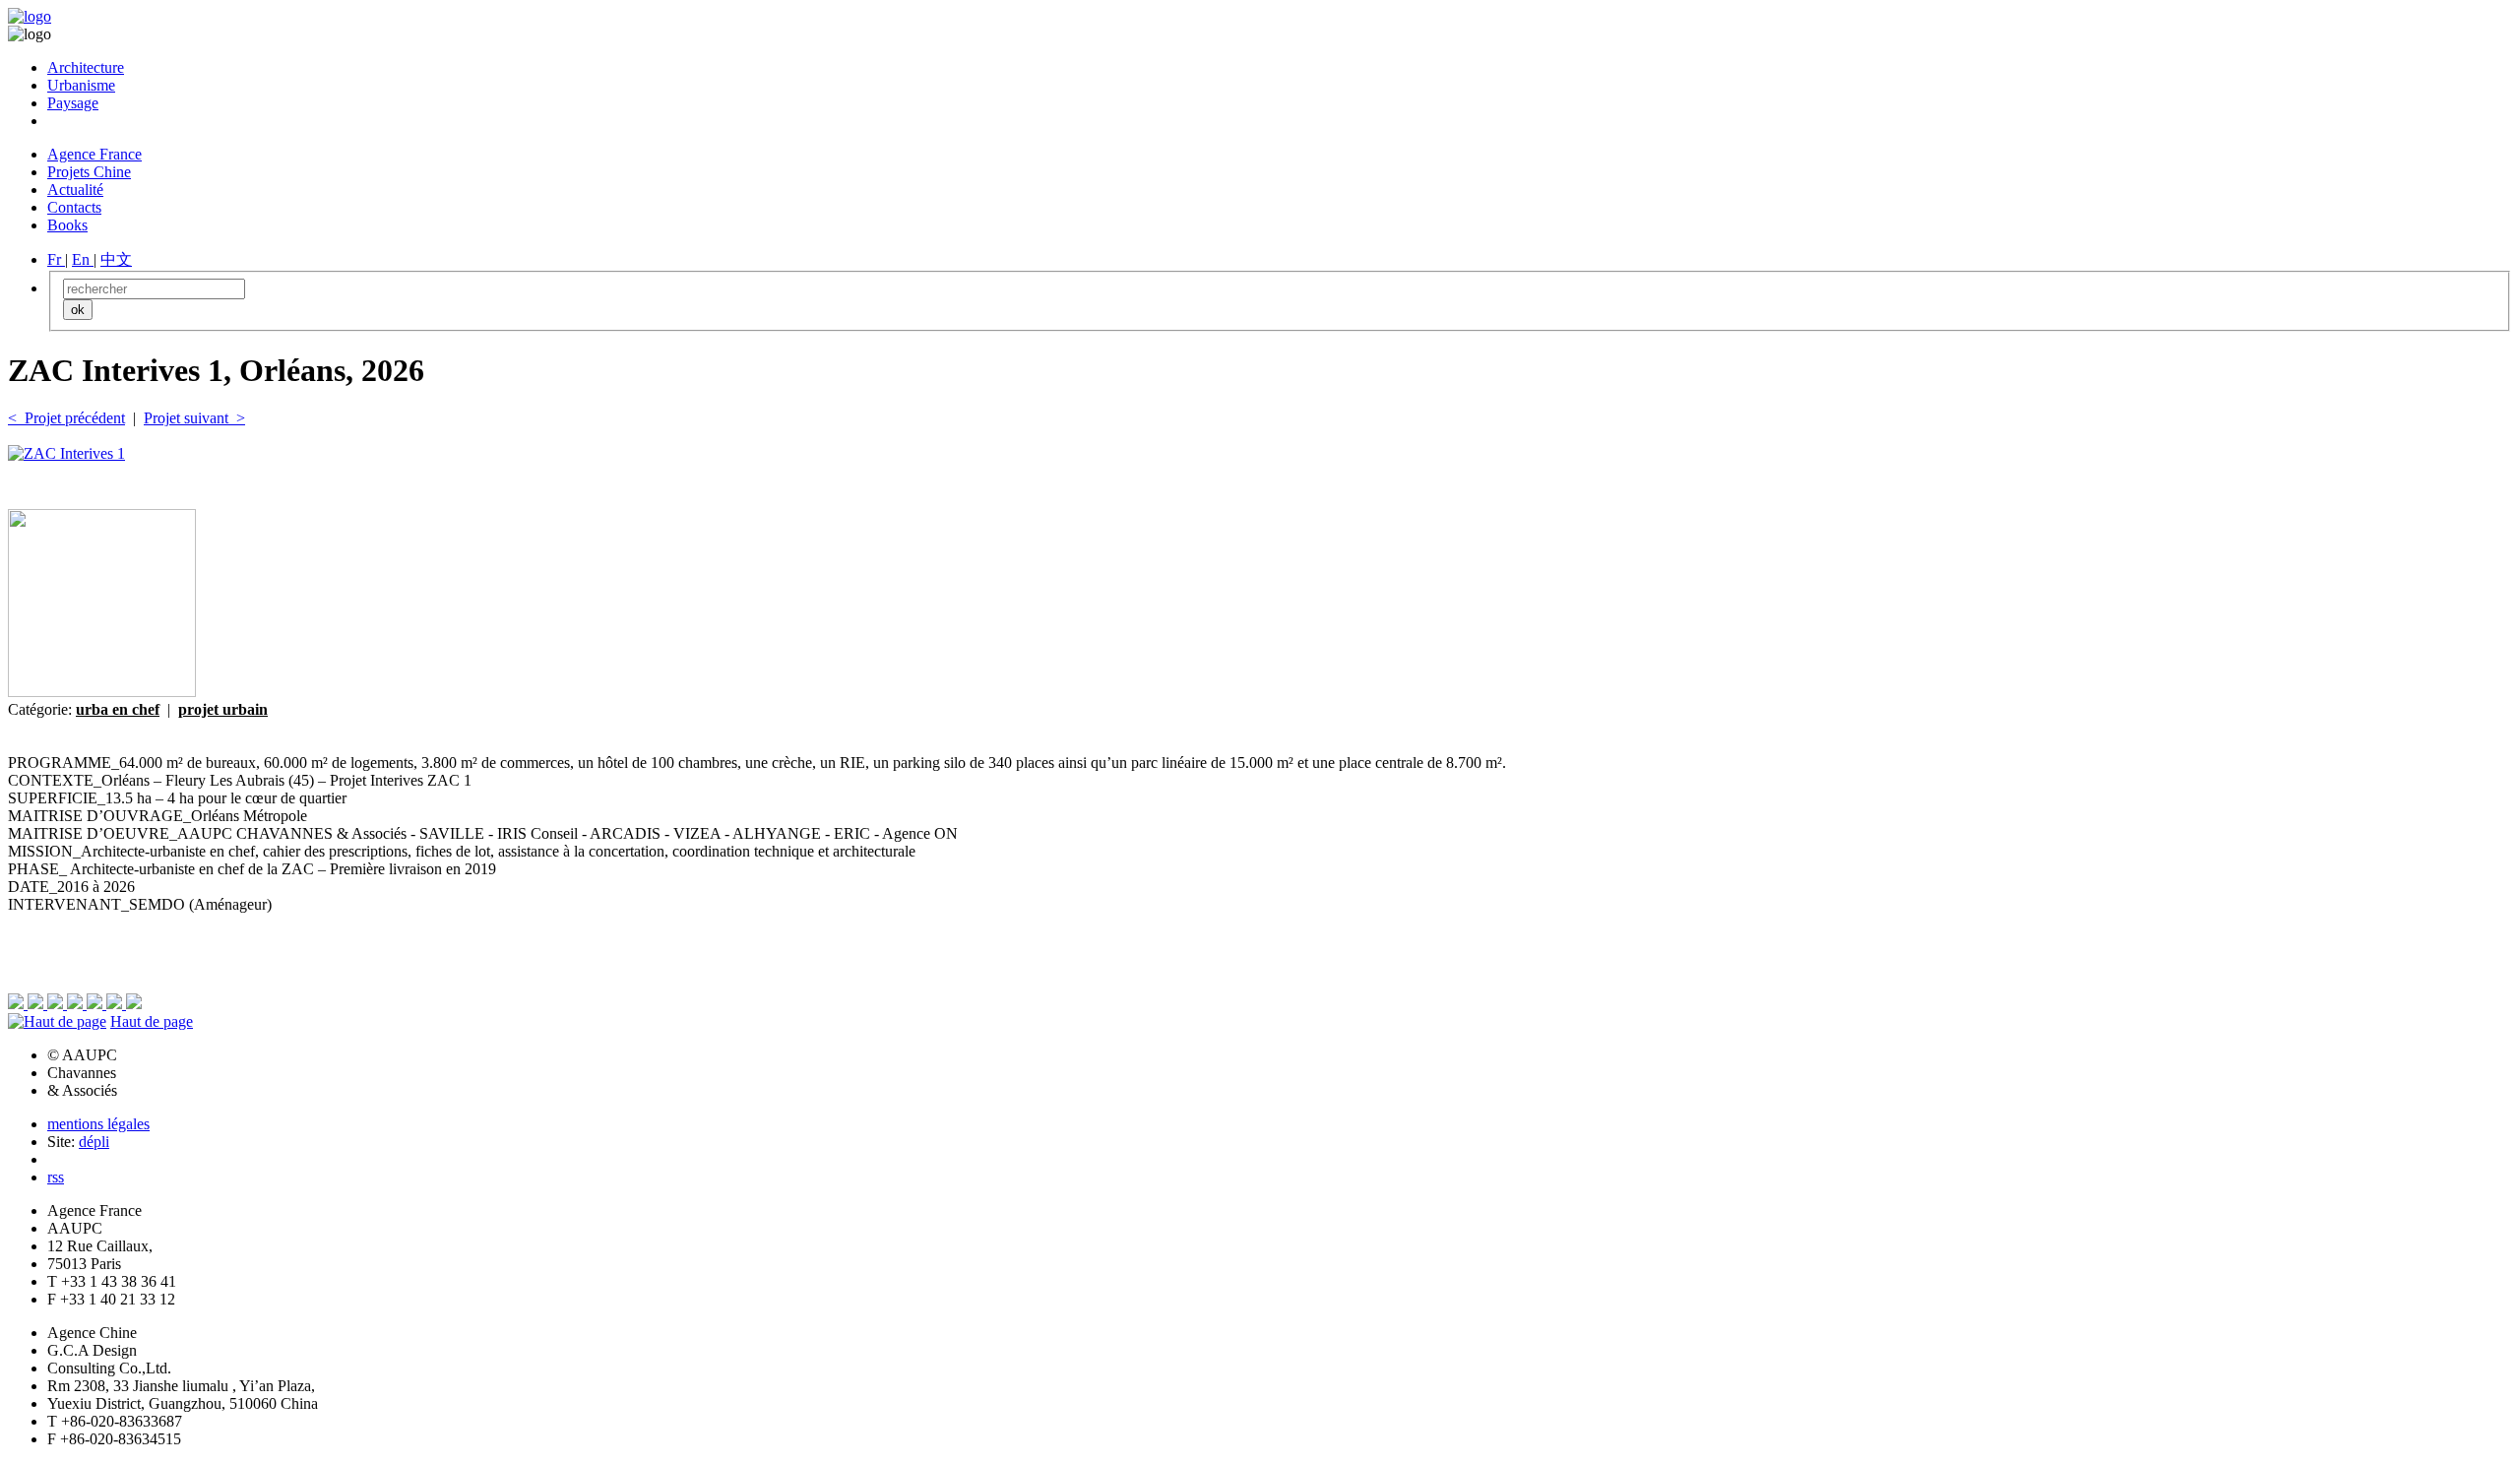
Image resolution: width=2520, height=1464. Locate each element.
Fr (56, 259)
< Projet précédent (66, 418)
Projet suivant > (194, 418)
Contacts (74, 207)
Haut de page (152, 1021)
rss (56, 1177)
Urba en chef (118, 709)
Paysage (73, 103)
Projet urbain (223, 709)
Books (67, 225)
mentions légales (98, 1124)
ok (78, 310)
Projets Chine (89, 172)
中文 (116, 259)
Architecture (86, 67)
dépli (94, 1142)
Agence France (94, 154)
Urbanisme (81, 85)
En (83, 259)
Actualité (75, 190)
